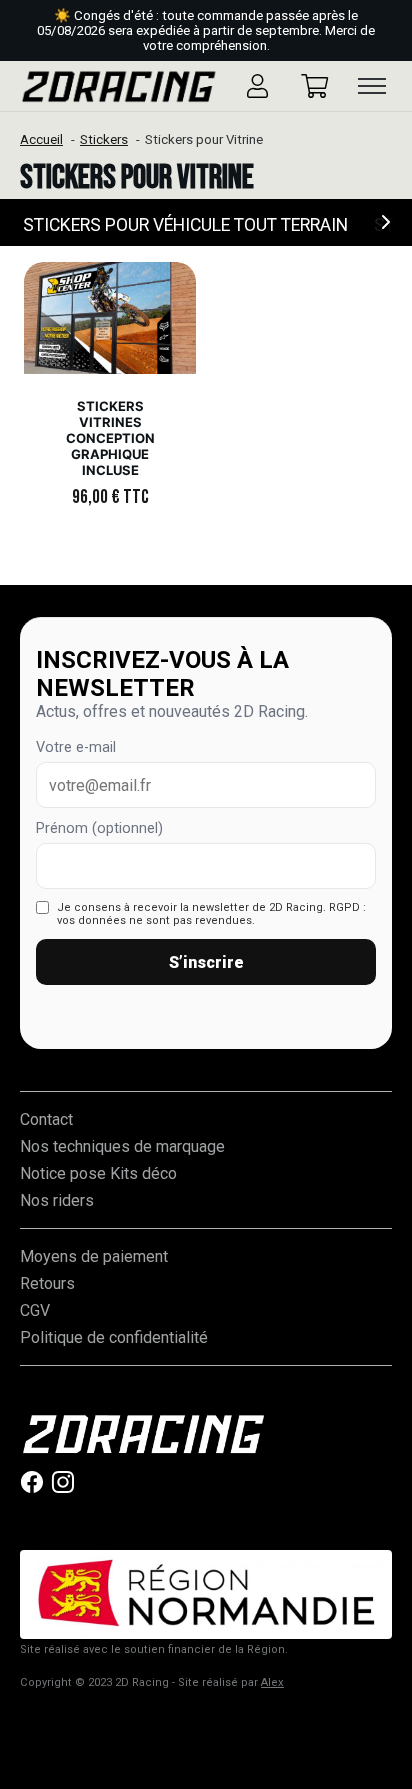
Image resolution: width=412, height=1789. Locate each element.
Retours (47, 1283)
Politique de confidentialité (114, 1337)
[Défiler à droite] (387, 222)
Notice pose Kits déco (98, 1173)
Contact (46, 1119)
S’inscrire (206, 962)
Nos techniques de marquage (122, 1146)
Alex (272, 1682)
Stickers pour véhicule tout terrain (185, 225)
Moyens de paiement (94, 1256)
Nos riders (57, 1200)
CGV (35, 1310)
